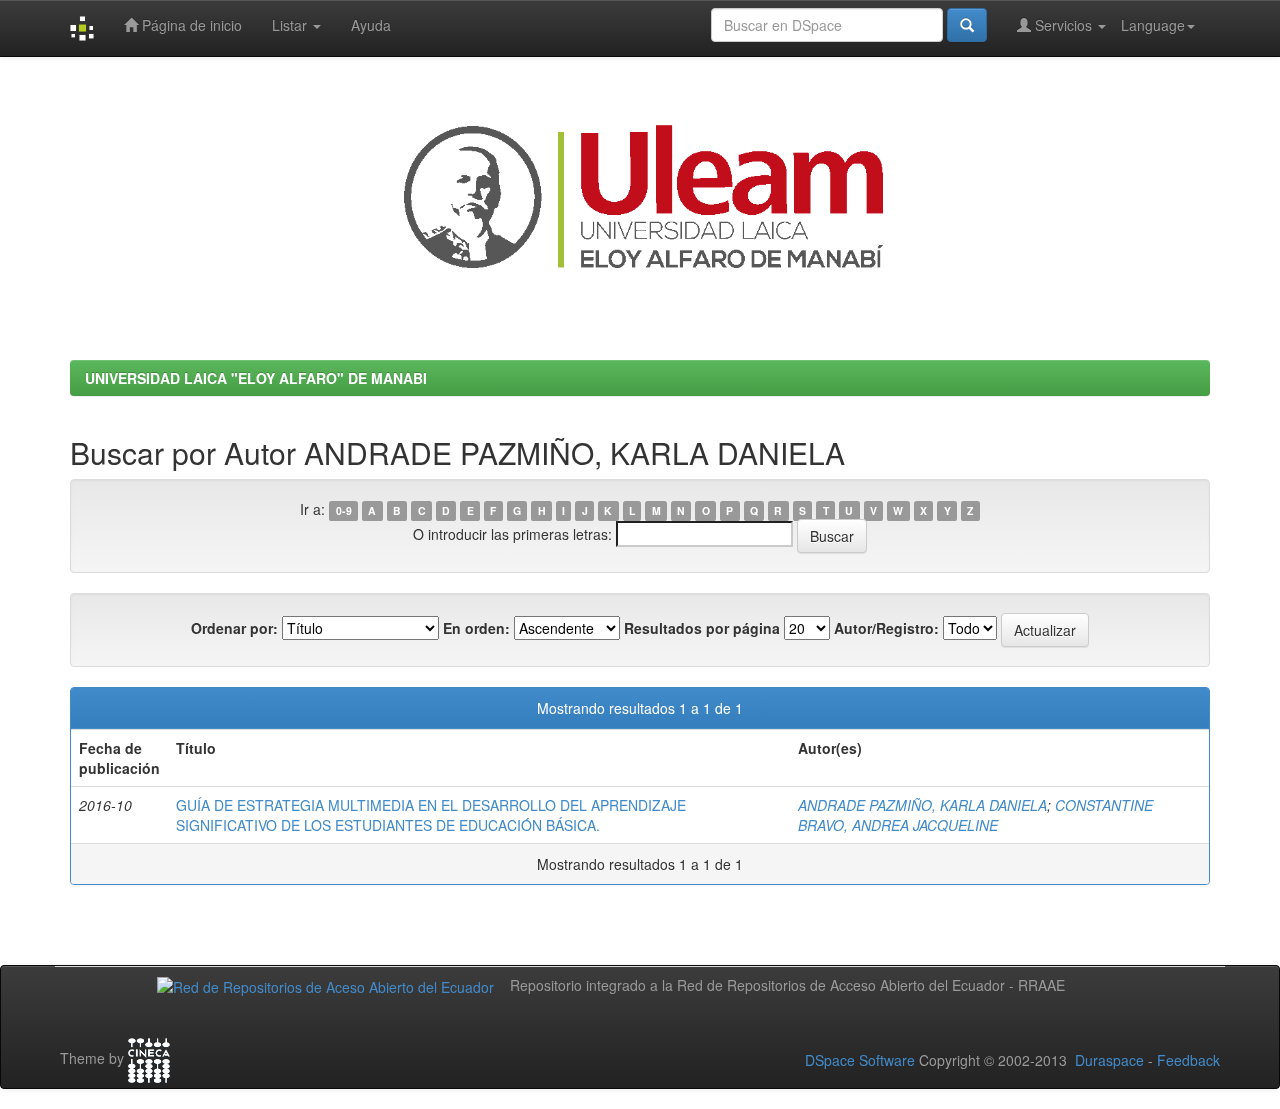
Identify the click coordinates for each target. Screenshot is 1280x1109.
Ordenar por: (234, 628)
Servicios (1063, 25)
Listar (291, 25)
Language (1153, 25)
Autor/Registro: (886, 628)
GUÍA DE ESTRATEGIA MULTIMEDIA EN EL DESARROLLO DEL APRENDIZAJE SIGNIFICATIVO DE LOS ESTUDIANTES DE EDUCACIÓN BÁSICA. (431, 815)
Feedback (1188, 1060)
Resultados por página (702, 628)
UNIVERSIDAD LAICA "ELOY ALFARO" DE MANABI (256, 378)
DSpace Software (860, 1060)
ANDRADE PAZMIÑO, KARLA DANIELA (922, 805)
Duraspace (1109, 1060)
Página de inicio (190, 25)
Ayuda (371, 25)
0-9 (344, 510)
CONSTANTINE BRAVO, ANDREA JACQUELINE (975, 815)
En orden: (476, 628)
